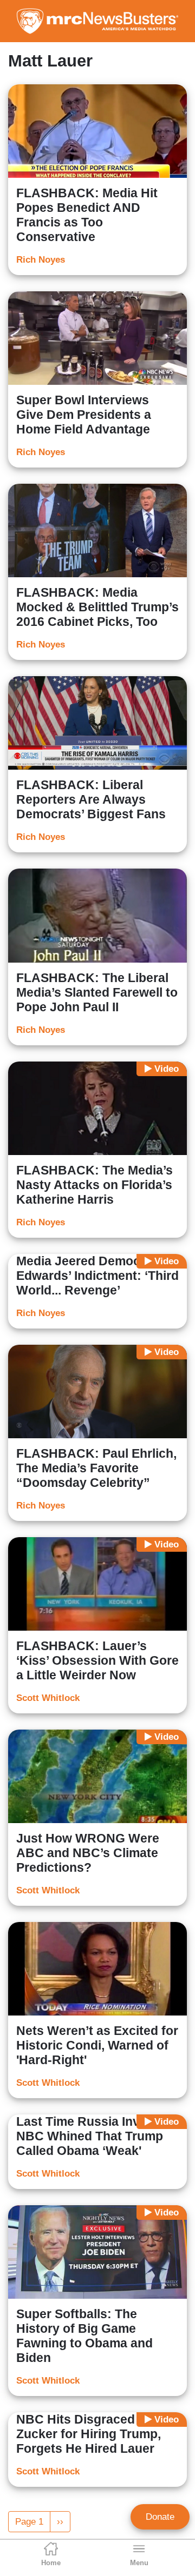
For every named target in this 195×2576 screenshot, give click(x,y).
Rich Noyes (41, 260)
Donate (160, 2517)
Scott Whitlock (48, 1698)
